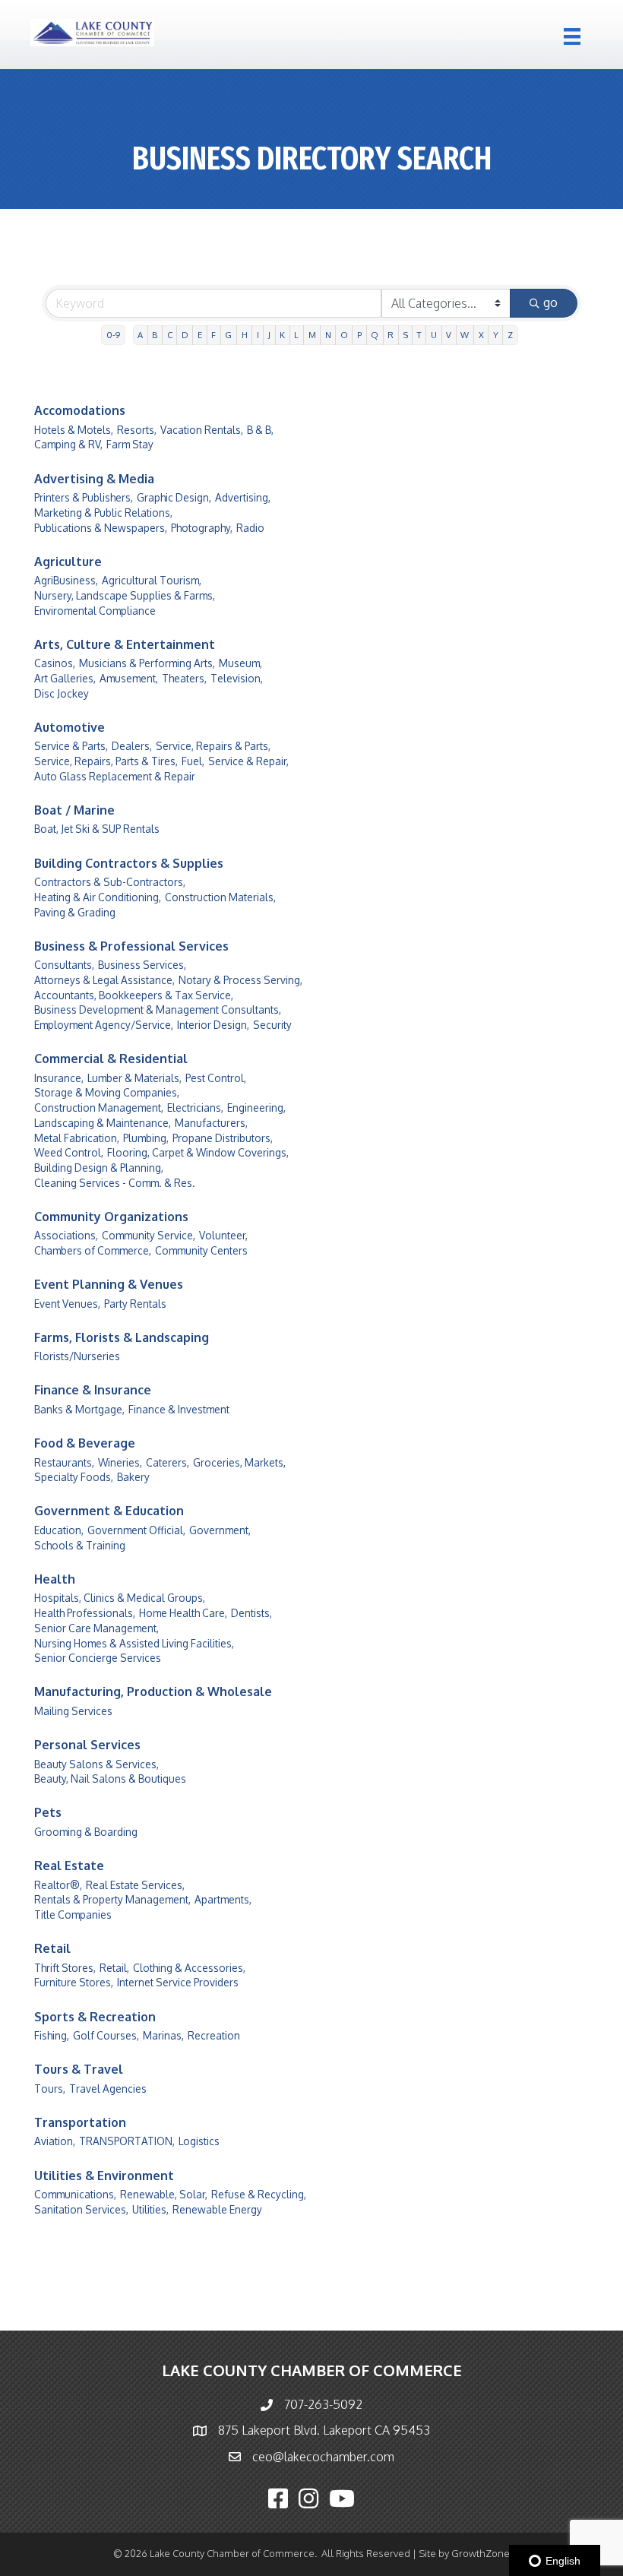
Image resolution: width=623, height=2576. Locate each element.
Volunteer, (223, 1235)
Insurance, (59, 1078)
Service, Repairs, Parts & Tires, (106, 761)
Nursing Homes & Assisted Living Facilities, (134, 1643)
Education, (59, 1530)
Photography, (202, 528)
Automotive (70, 727)
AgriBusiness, (66, 580)
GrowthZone (481, 2553)
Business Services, (142, 965)
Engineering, (256, 1108)
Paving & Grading (75, 912)
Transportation (80, 2122)
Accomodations (80, 410)
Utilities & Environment (104, 2176)
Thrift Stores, (65, 1968)
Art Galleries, (65, 678)
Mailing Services (73, 1711)
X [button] (481, 335)
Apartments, (223, 1899)
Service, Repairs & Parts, (213, 746)
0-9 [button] (113, 335)
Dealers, (132, 746)
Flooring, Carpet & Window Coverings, (198, 1152)
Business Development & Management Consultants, (158, 1010)
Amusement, (129, 678)
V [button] (449, 335)
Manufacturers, (211, 1123)
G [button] (228, 335)
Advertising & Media (94, 479)
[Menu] (572, 36)
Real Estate (69, 1866)
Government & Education (109, 1511)
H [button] (245, 335)
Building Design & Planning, (99, 1168)
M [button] (312, 335)
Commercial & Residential (111, 1059)
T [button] (419, 335)
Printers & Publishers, (84, 497)
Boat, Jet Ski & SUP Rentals (97, 829)
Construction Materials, (220, 897)
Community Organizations (111, 1217)
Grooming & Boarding (86, 1832)
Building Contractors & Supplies (129, 863)
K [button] (282, 335)
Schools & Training (80, 1545)
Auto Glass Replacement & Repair (115, 776)
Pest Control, (216, 1078)
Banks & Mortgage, (79, 1409)
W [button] (465, 335)
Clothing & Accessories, (189, 1968)
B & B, (260, 430)
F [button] (213, 335)
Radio (250, 528)
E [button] (200, 335)
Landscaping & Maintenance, (103, 1123)
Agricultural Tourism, (152, 580)
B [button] (155, 335)
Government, (220, 1530)
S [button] (406, 335)
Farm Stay (130, 444)
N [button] (328, 335)
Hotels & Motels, (74, 430)
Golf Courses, (106, 2035)
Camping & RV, (68, 444)
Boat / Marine (74, 810)
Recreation (214, 2035)
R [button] (391, 335)
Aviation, (55, 2141)
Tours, (50, 2089)
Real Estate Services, (135, 1885)
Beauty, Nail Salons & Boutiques (110, 1779)
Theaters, (184, 678)
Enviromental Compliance (95, 611)
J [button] (269, 335)
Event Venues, (67, 1304)
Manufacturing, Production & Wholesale (153, 1691)
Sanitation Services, (81, 2209)
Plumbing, (146, 1138)
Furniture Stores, (74, 1982)
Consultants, (64, 965)
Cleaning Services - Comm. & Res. (115, 1183)
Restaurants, (64, 1462)
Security (272, 1025)
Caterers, (168, 1462)
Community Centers (201, 1250)
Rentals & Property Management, (112, 1899)
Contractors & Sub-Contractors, (110, 882)
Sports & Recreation (95, 2017)
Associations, (66, 1235)
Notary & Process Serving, (240, 980)
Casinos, (55, 663)
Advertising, (243, 497)
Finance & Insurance (93, 1390)
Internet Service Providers (178, 1982)
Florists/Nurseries (77, 1356)
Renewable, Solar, (164, 2194)
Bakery (133, 1477)
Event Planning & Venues (109, 1284)
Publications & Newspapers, (101, 528)
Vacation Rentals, (202, 430)
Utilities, (150, 2209)
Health (55, 1579)
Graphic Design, (174, 497)
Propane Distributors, (223, 1138)
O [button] (344, 335)
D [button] (185, 335)
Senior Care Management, (96, 1628)
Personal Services (87, 1745)
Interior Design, (213, 1025)
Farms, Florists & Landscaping (122, 1337)
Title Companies (73, 1915)
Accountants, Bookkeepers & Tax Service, (134, 995)
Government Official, (136, 1530)
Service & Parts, (71, 746)
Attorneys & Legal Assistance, (104, 980)
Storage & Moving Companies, (107, 1092)
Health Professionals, (85, 1613)
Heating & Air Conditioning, (98, 897)
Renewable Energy (217, 2209)
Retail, (114, 1968)
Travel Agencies (108, 2089)
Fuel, (193, 761)
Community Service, (149, 1235)
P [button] (359, 335)
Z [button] (510, 335)
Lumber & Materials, (134, 1078)
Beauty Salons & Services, (96, 1764)
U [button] (434, 335)
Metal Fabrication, (77, 1138)
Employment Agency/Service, (104, 1025)
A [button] (140, 335)
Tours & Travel (79, 2069)
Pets (48, 1812)
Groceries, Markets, (239, 1462)
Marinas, (163, 2035)
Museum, (240, 663)
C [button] (170, 335)
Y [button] (496, 335)
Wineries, (120, 1462)
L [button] (296, 335)
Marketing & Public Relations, (103, 513)
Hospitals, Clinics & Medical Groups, (120, 1598)
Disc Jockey (62, 693)
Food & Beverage (85, 1443)
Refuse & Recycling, (259, 2194)
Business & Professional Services (131, 946)
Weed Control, (69, 1152)
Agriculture (68, 562)
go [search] (550, 302)
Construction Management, (99, 1108)
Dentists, (251, 1613)
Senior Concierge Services (98, 1658)
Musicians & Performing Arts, (147, 663)
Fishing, (52, 2035)
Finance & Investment (179, 1409)
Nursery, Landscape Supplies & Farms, (125, 595)
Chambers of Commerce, (93, 1250)
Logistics (199, 2141)
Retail (52, 1948)
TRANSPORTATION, (127, 2141)
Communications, (75, 2194)
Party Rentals (135, 1304)
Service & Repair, (248, 761)
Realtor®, (58, 1885)
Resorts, (137, 430)
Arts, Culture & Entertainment (125, 644)
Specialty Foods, (74, 1477)
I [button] (258, 335)
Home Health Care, (183, 1613)
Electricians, (195, 1108)
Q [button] (375, 335)
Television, (237, 678)
